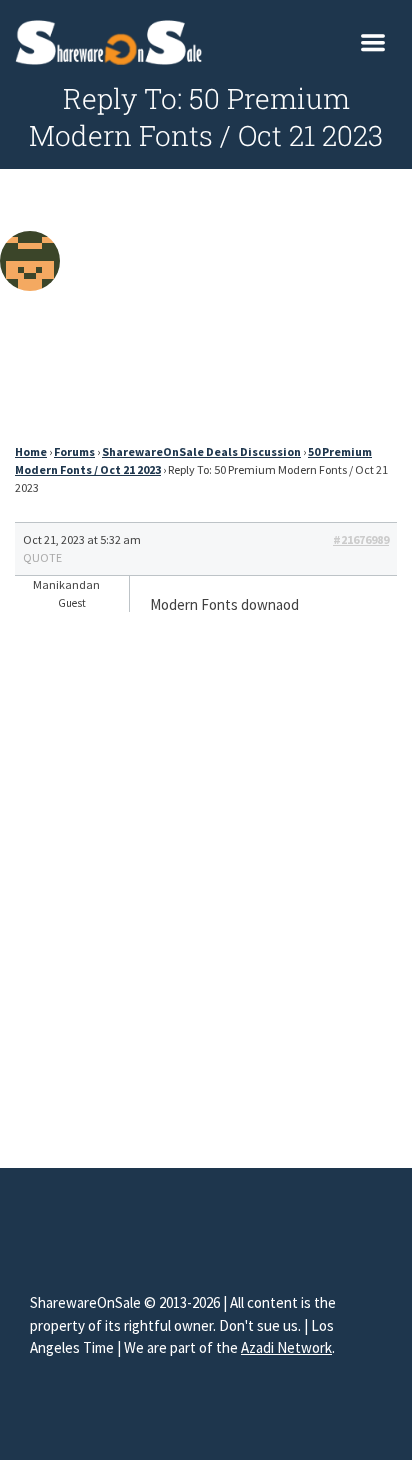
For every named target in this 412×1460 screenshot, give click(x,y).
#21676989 (361, 539)
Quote (42, 557)
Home (31, 451)
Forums (74, 451)
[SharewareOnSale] (113, 40)
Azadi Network (286, 1347)
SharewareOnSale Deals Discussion (201, 451)
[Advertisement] (206, 312)
